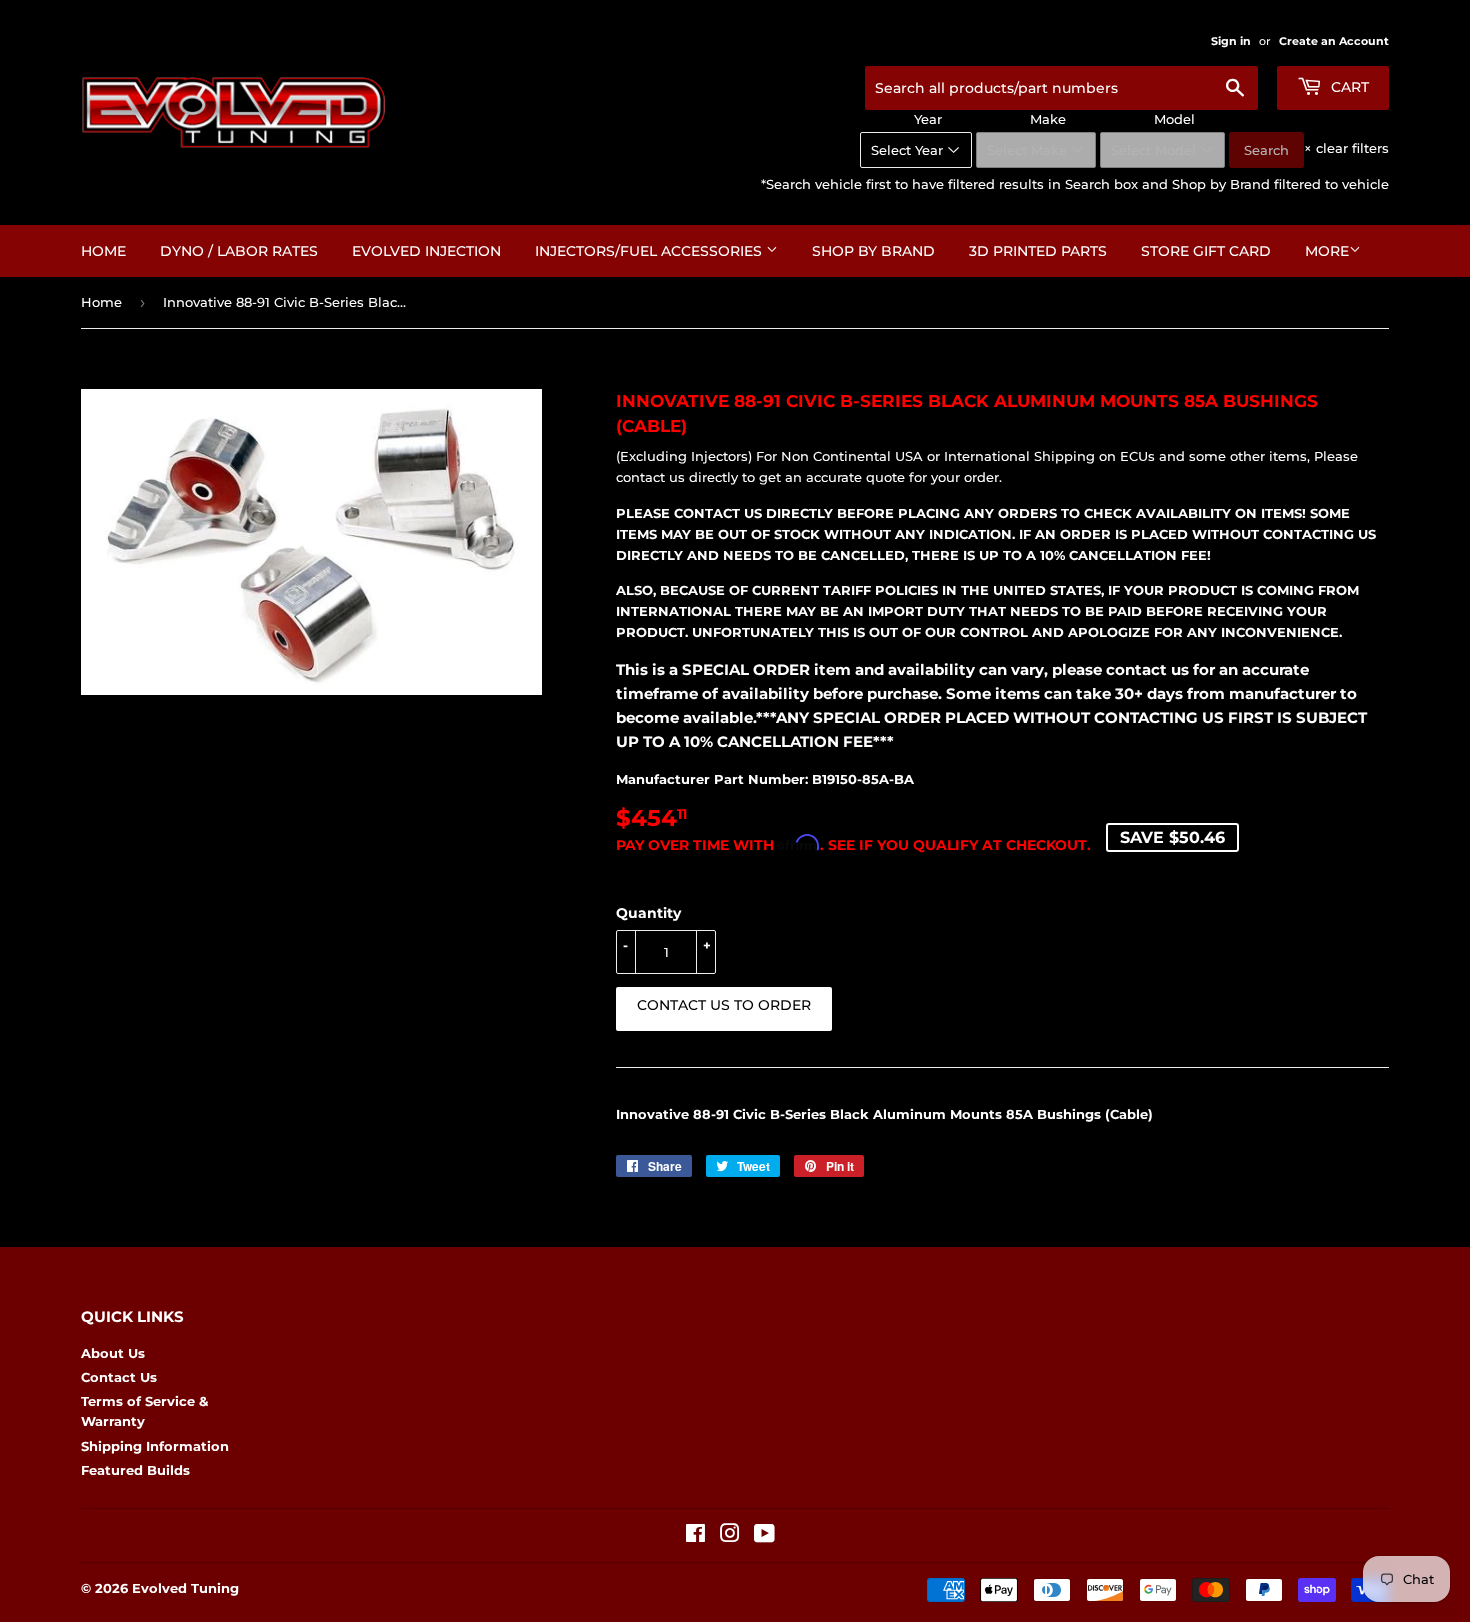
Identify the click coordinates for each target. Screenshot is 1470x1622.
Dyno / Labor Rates (239, 251)
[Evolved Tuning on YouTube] (764, 1536)
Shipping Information (155, 1446)
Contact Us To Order (724, 1005)
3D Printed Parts (1038, 251)
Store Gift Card (1206, 251)
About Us (113, 1353)
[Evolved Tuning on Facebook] (695, 1536)
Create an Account (1334, 41)
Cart (1348, 87)
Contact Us (119, 1377)
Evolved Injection (426, 251)
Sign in (1231, 41)
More (1327, 251)
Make (1048, 119)
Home (103, 251)
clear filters (1346, 148)
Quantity (648, 913)
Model (1174, 119)
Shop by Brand (873, 251)
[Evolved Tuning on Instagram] (730, 1536)
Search (1266, 150)
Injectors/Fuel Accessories (650, 251)
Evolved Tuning (185, 1588)
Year (928, 119)
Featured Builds (135, 1470)
